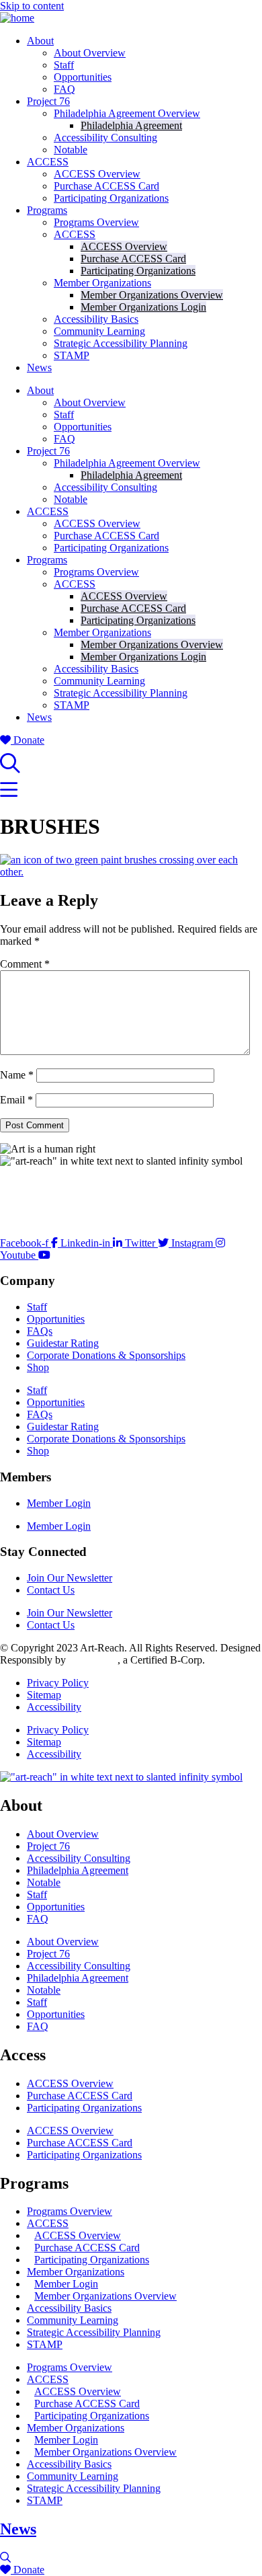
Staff (64, 65)
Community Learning (99, 331)
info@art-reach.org (40, 1208)
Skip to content (32, 6)
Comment (25, 964)
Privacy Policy (58, 1683)
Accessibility (54, 1707)
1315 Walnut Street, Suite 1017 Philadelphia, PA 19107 (66, 1190)
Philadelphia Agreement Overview (127, 113)
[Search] (10, 767)
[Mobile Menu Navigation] (9, 794)
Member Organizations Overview (152, 295)
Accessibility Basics (96, 319)
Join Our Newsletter (70, 1578)
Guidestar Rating (63, 1343)
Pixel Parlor (93, 1660)
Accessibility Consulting (105, 138)
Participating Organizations (111, 198)
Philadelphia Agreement (131, 125)
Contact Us (51, 1590)
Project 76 (48, 101)
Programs (47, 210)
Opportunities (83, 77)
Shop (38, 1367)
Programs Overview (96, 222)
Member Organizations (102, 283)
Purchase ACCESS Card (106, 186)
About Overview (90, 53)
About (40, 41)
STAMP (72, 355)
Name (17, 1075)
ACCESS (48, 162)
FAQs (40, 1331)
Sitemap (44, 1695)
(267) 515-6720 (33, 1220)
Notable (71, 150)
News (39, 367)
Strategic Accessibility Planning (121, 343)
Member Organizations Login (143, 307)
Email (16, 1100)
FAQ (64, 89)
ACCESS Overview (97, 174)
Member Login (59, 1503)
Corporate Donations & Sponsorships (106, 1355)
